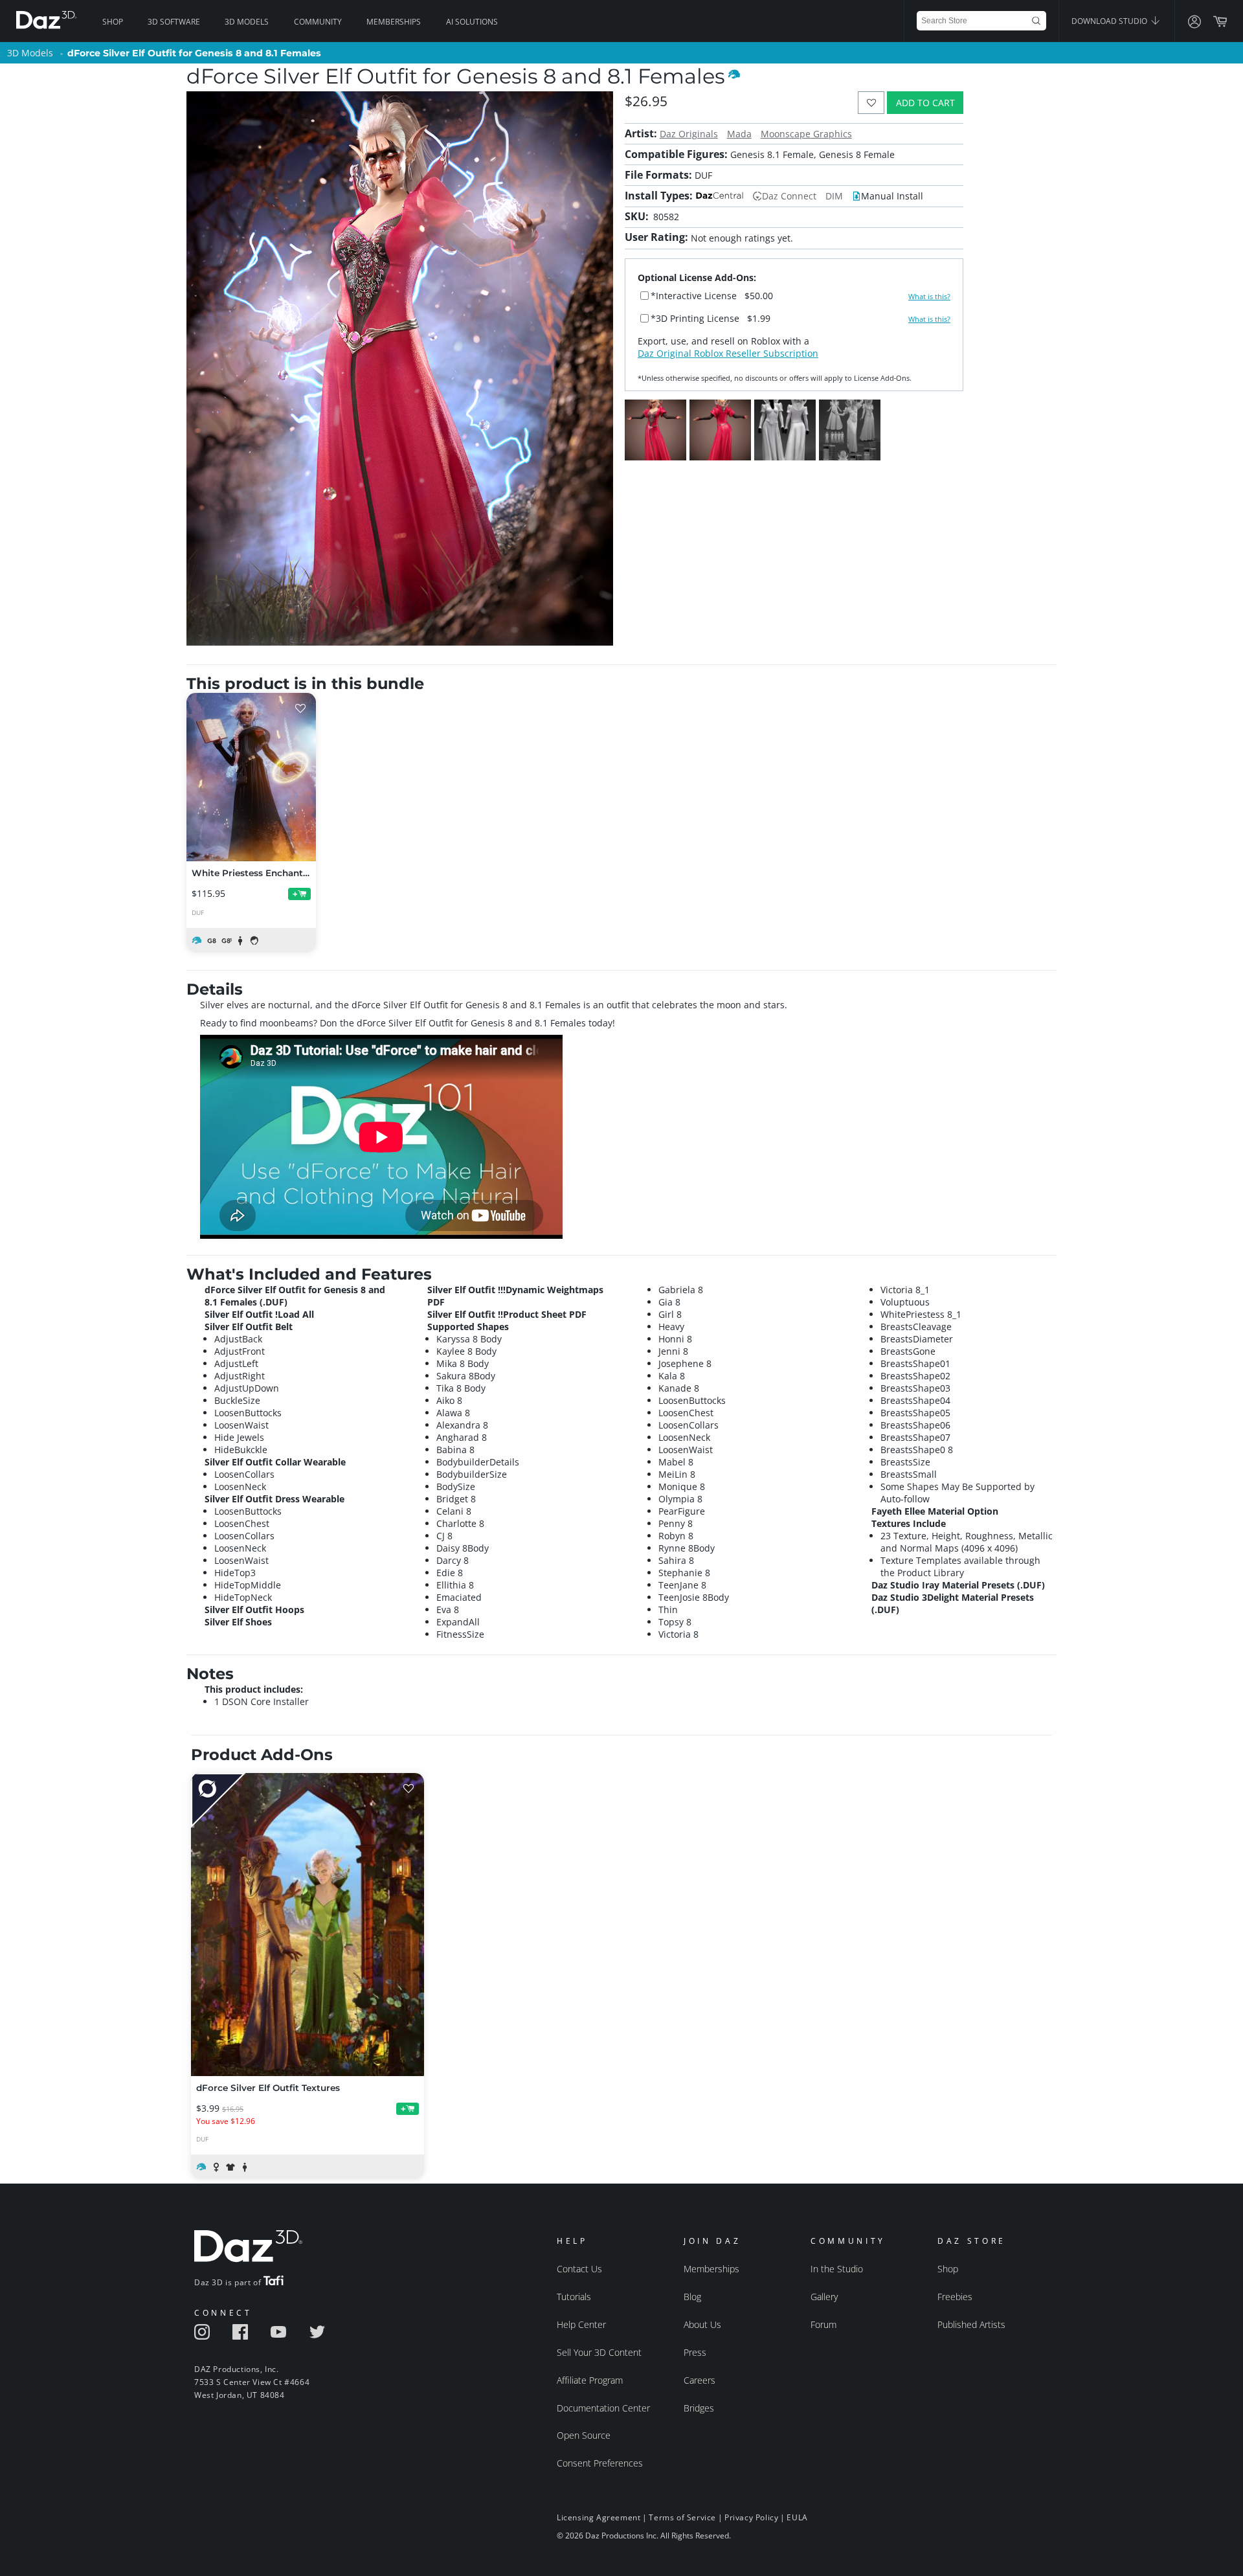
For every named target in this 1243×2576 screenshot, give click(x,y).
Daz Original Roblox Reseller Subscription (728, 353)
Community (318, 22)
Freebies (955, 2297)
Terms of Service (682, 2517)
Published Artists (971, 2324)
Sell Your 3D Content (599, 2352)
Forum (823, 2324)
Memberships (394, 22)
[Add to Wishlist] (871, 103)
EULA (797, 2517)
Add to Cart (925, 103)
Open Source (584, 2435)
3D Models (247, 22)
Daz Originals (689, 134)
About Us (702, 2324)
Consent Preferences (600, 2463)
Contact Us (579, 2269)
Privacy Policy (751, 2517)
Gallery (824, 2297)
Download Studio (1110, 21)
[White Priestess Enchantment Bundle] (251, 777)
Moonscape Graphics (806, 134)
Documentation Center (603, 2408)
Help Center (581, 2324)
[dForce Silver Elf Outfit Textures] (308, 1925)
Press (695, 2352)
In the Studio (837, 2269)
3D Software (174, 22)
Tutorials (574, 2297)
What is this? (929, 297)
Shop (113, 22)
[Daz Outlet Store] (218, 1801)
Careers (700, 2380)
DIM (834, 196)
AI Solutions (472, 22)
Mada (739, 134)
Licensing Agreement (599, 2517)
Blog (692, 2297)
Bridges (699, 2408)
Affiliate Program (590, 2380)
